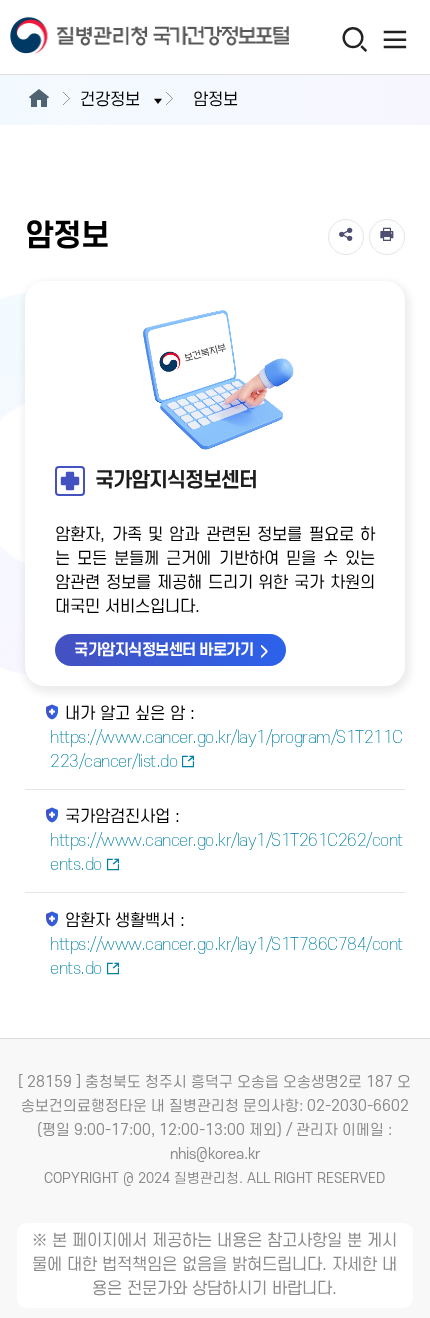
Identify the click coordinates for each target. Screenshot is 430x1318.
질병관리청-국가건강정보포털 (108, 37)
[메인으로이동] (38, 100)
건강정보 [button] (110, 100)
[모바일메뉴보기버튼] (395, 39)
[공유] (346, 237)
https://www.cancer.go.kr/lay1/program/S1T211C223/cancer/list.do (226, 750)
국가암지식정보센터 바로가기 (163, 650)
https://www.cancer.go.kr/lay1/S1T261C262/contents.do (226, 853)
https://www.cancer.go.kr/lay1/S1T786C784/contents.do (226, 957)
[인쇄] (387, 237)
